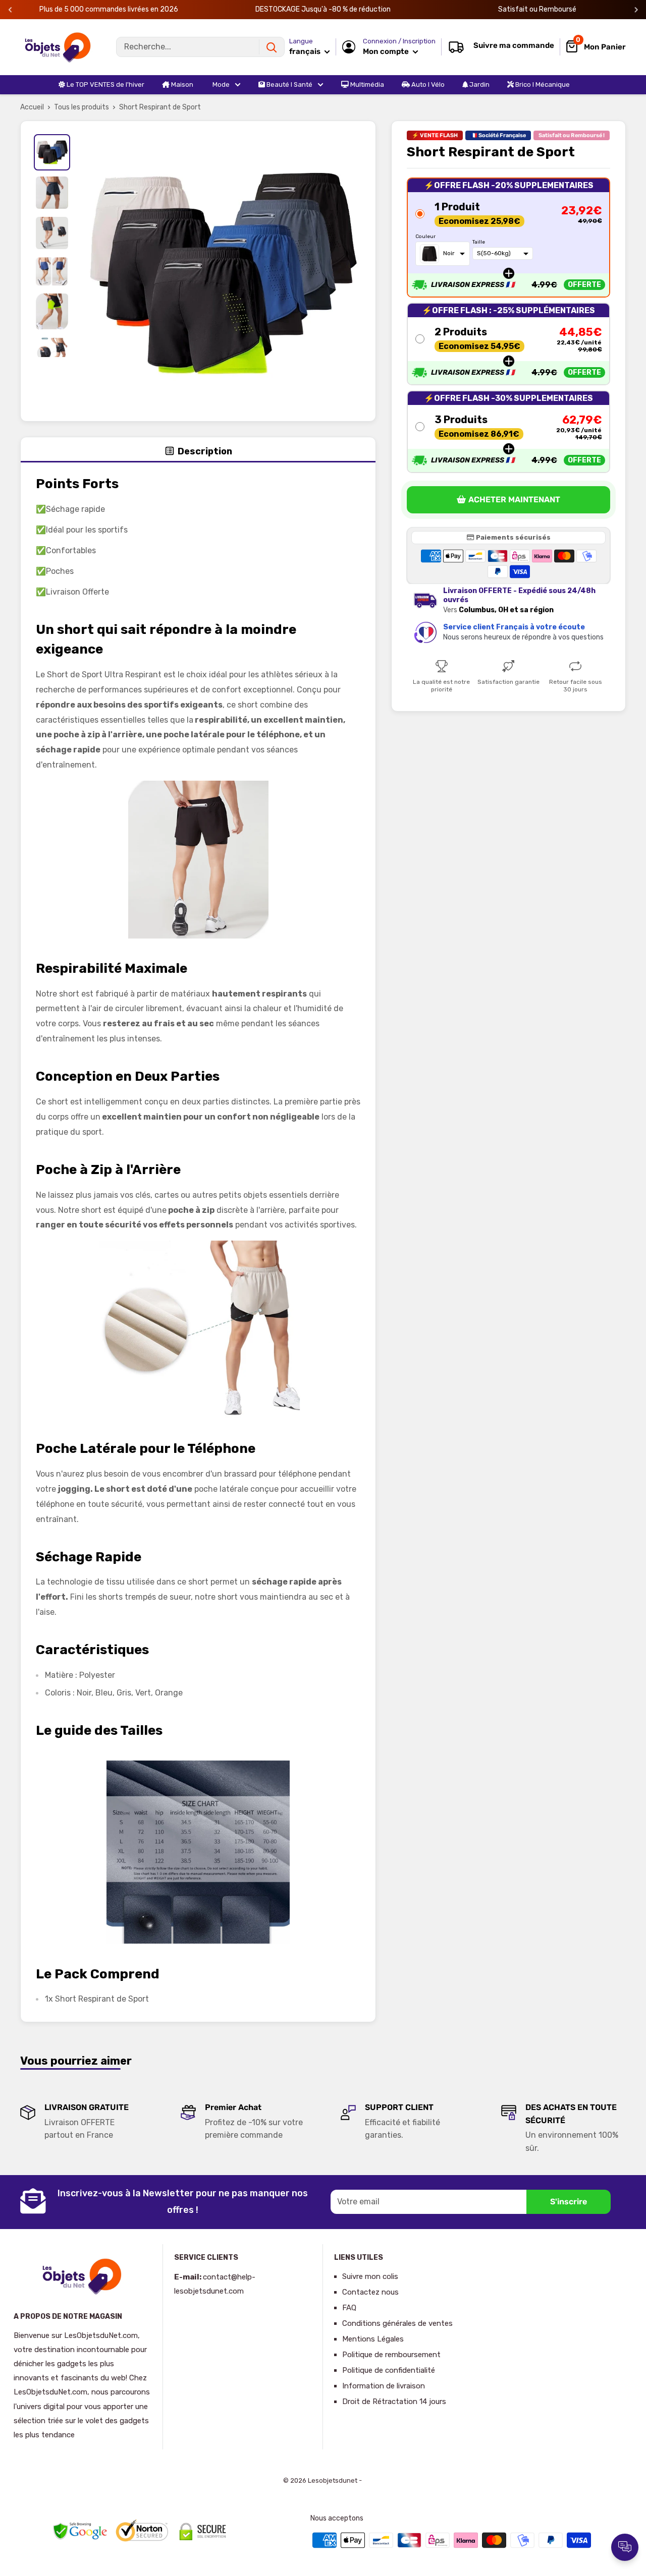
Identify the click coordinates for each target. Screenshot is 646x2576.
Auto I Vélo (427, 84)
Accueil (32, 107)
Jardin (479, 84)
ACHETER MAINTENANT (514, 500)
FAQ (349, 2308)
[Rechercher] (272, 47)
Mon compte (387, 51)
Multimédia (366, 84)
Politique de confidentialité (389, 2370)
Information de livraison (384, 2386)
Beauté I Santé (289, 84)
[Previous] (10, 10)
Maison (181, 84)
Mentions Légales (373, 2339)
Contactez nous (370, 2292)
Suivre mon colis (370, 2276)
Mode (220, 84)
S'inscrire (569, 2202)
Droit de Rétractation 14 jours (394, 2402)
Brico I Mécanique (542, 84)
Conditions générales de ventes (397, 2323)
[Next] (636, 10)
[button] (508, 238)
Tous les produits (82, 107)
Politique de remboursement (391, 2355)
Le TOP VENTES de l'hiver (105, 84)
